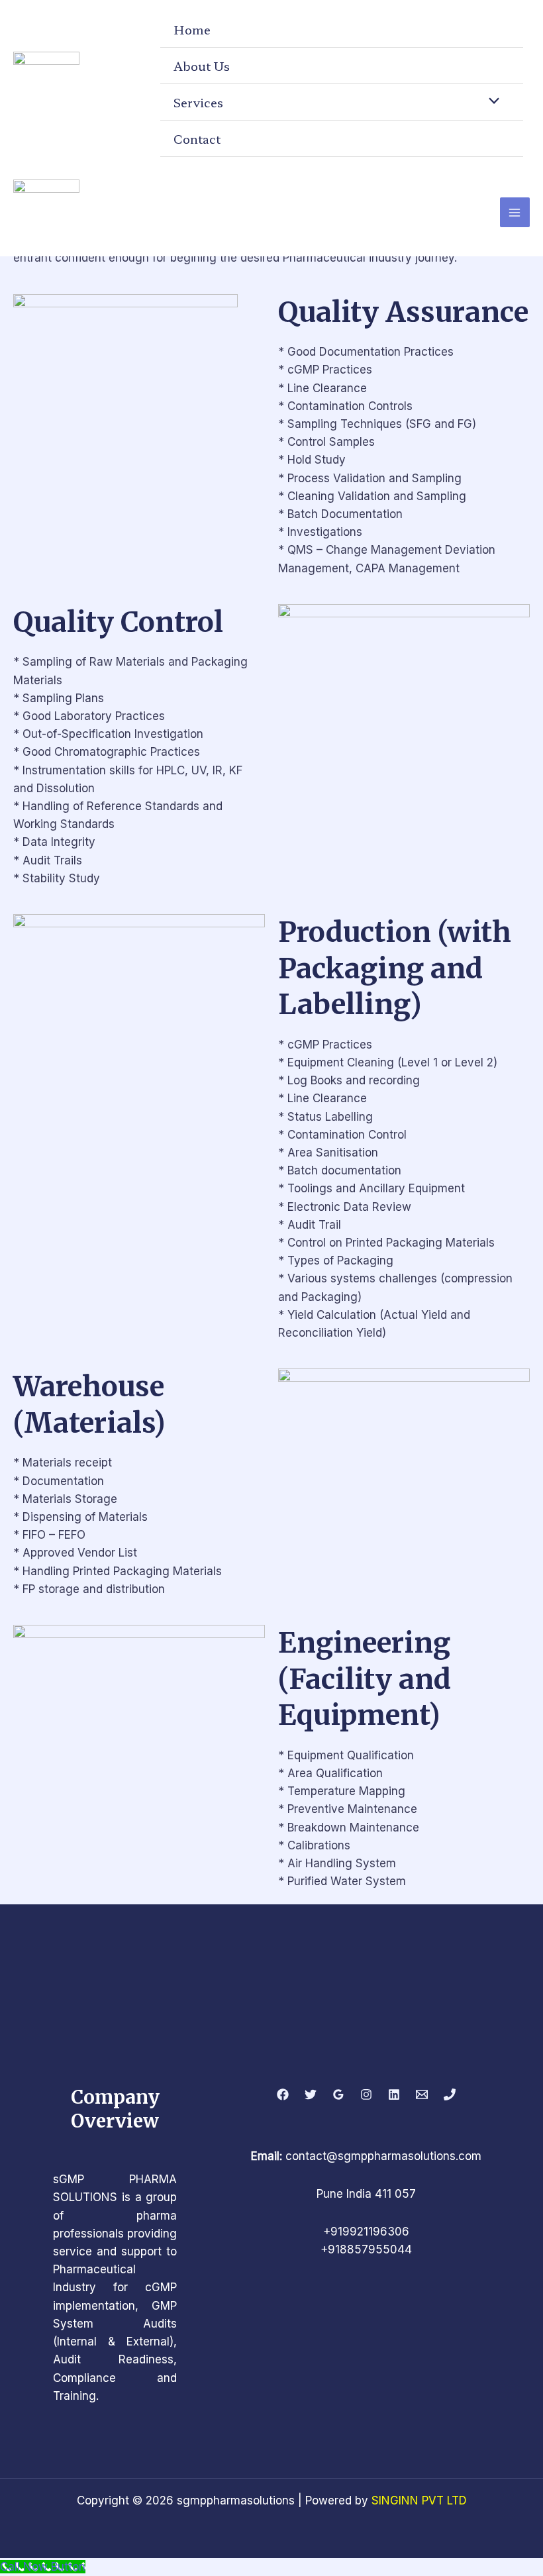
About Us (202, 66)
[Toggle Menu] (491, 100)
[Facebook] (283, 2094)
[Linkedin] (394, 2094)
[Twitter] (311, 2094)
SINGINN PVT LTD (419, 2500)
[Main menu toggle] (515, 213)
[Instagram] (366, 2094)
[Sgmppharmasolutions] (46, 84)
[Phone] (450, 2094)
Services (198, 102)
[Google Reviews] (338, 2094)
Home (192, 29)
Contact (197, 138)
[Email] (422, 2094)
